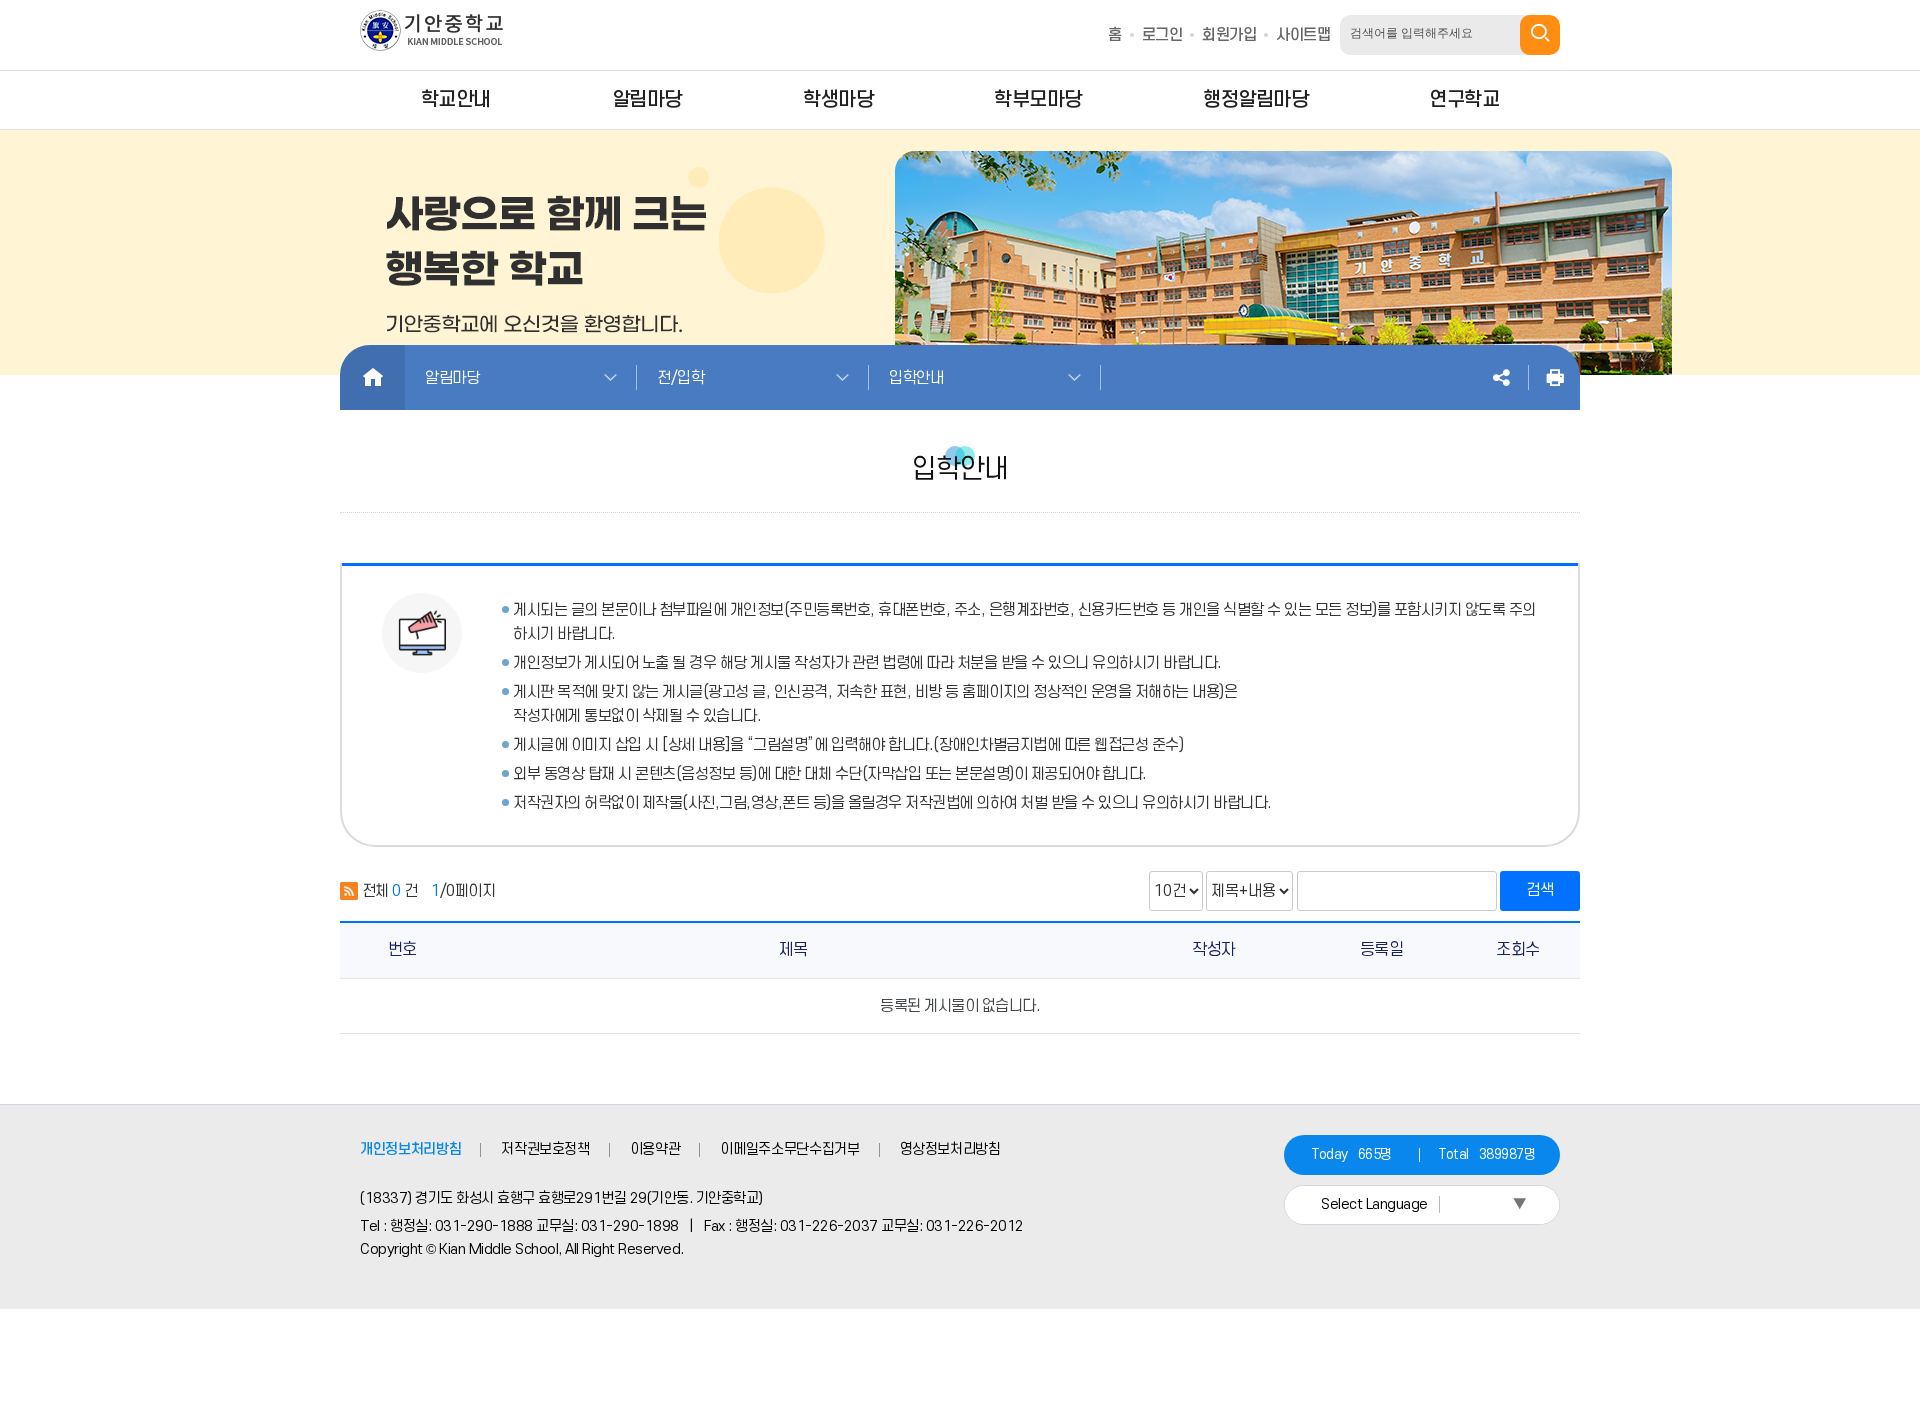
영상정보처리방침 (950, 1149)
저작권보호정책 (545, 1149)
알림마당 (452, 378)
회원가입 (1229, 35)
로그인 (1162, 35)
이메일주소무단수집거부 (789, 1149)
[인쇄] (1555, 377)
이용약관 (655, 1149)
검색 (1540, 890)
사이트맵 (1303, 35)
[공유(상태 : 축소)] (1501, 377)
